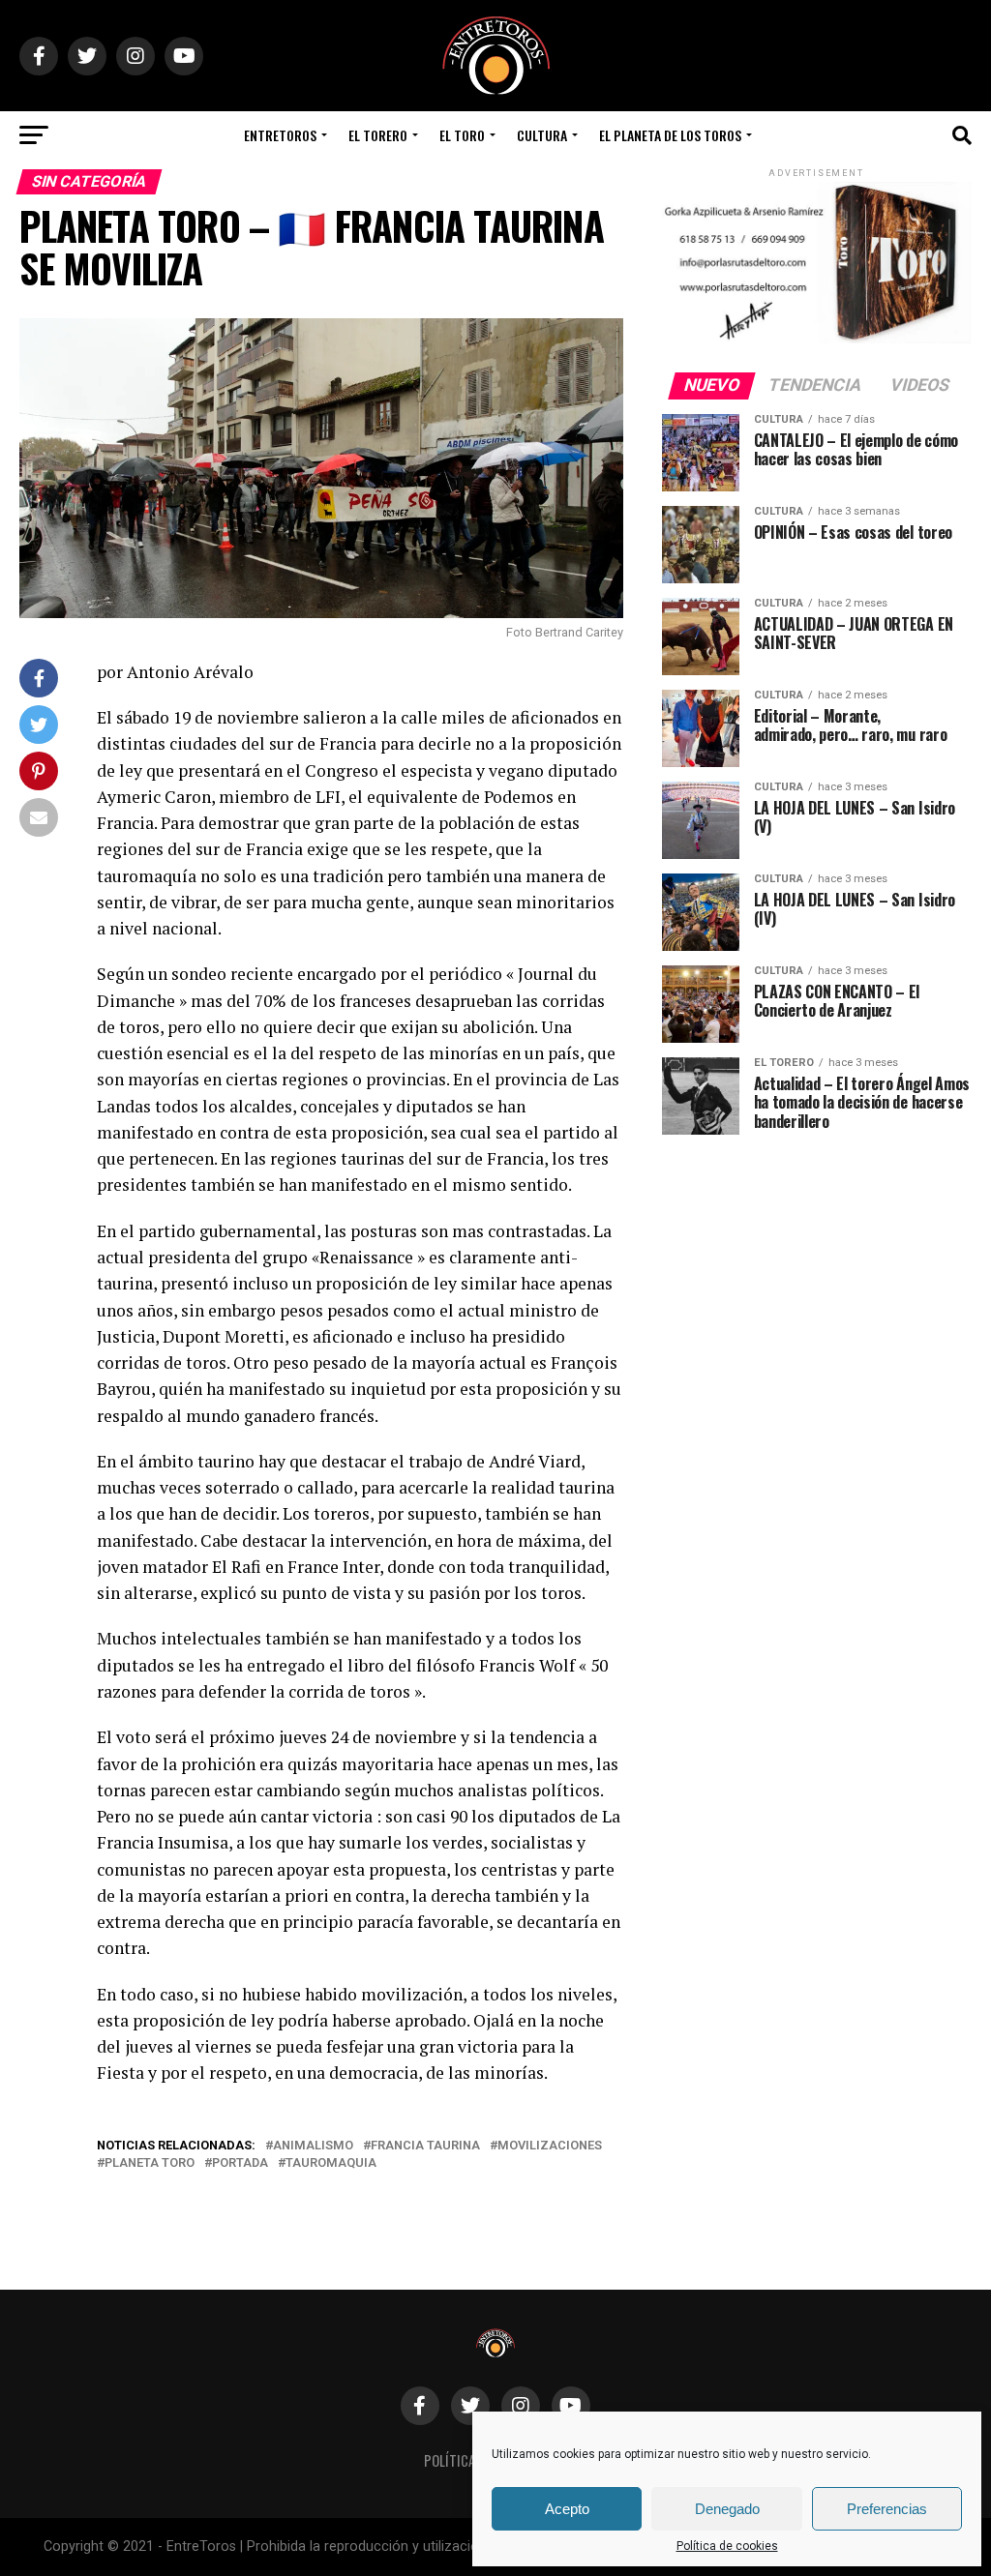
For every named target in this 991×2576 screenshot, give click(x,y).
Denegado (727, 2509)
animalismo (313, 2146)
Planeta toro (150, 2163)
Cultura (542, 135)
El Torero (378, 135)
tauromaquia (331, 2163)
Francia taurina (425, 2146)
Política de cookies (727, 2546)
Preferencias (887, 2509)
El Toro (462, 135)
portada (240, 2163)
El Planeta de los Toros (670, 135)
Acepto (567, 2509)
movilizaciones (550, 2146)
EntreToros (280, 135)
